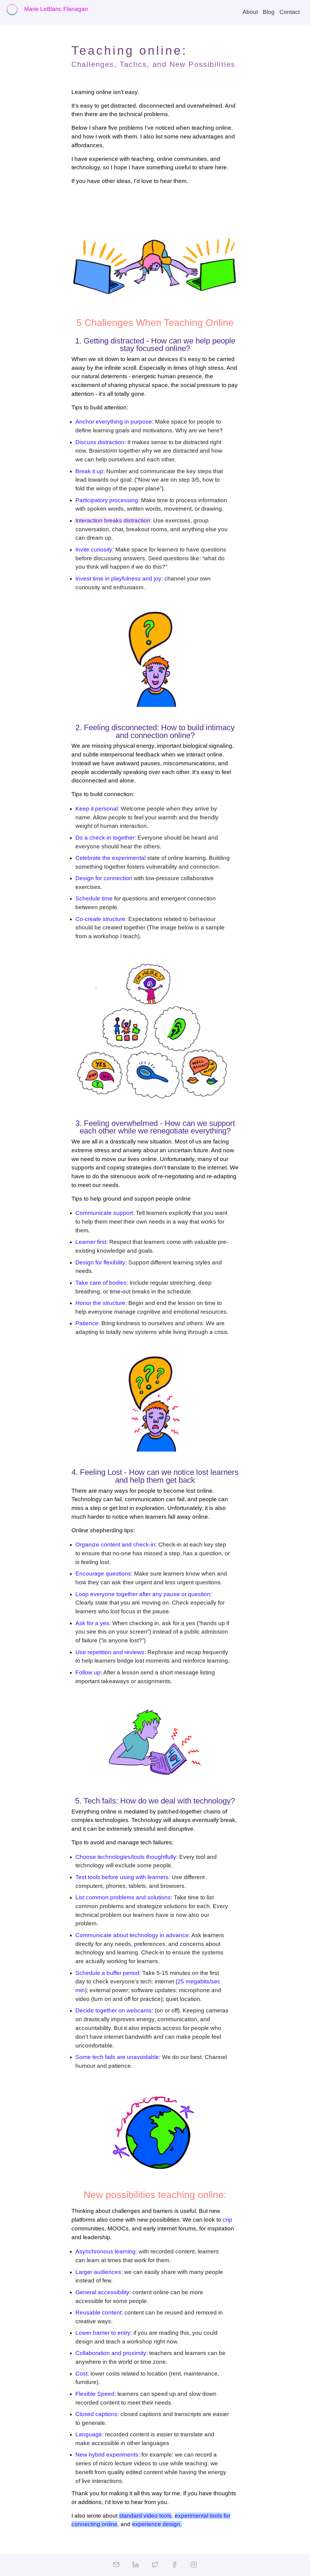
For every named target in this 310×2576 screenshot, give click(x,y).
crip (228, 2220)
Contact (290, 12)
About (250, 12)
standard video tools (145, 2516)
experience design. (157, 2524)
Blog (269, 12)
